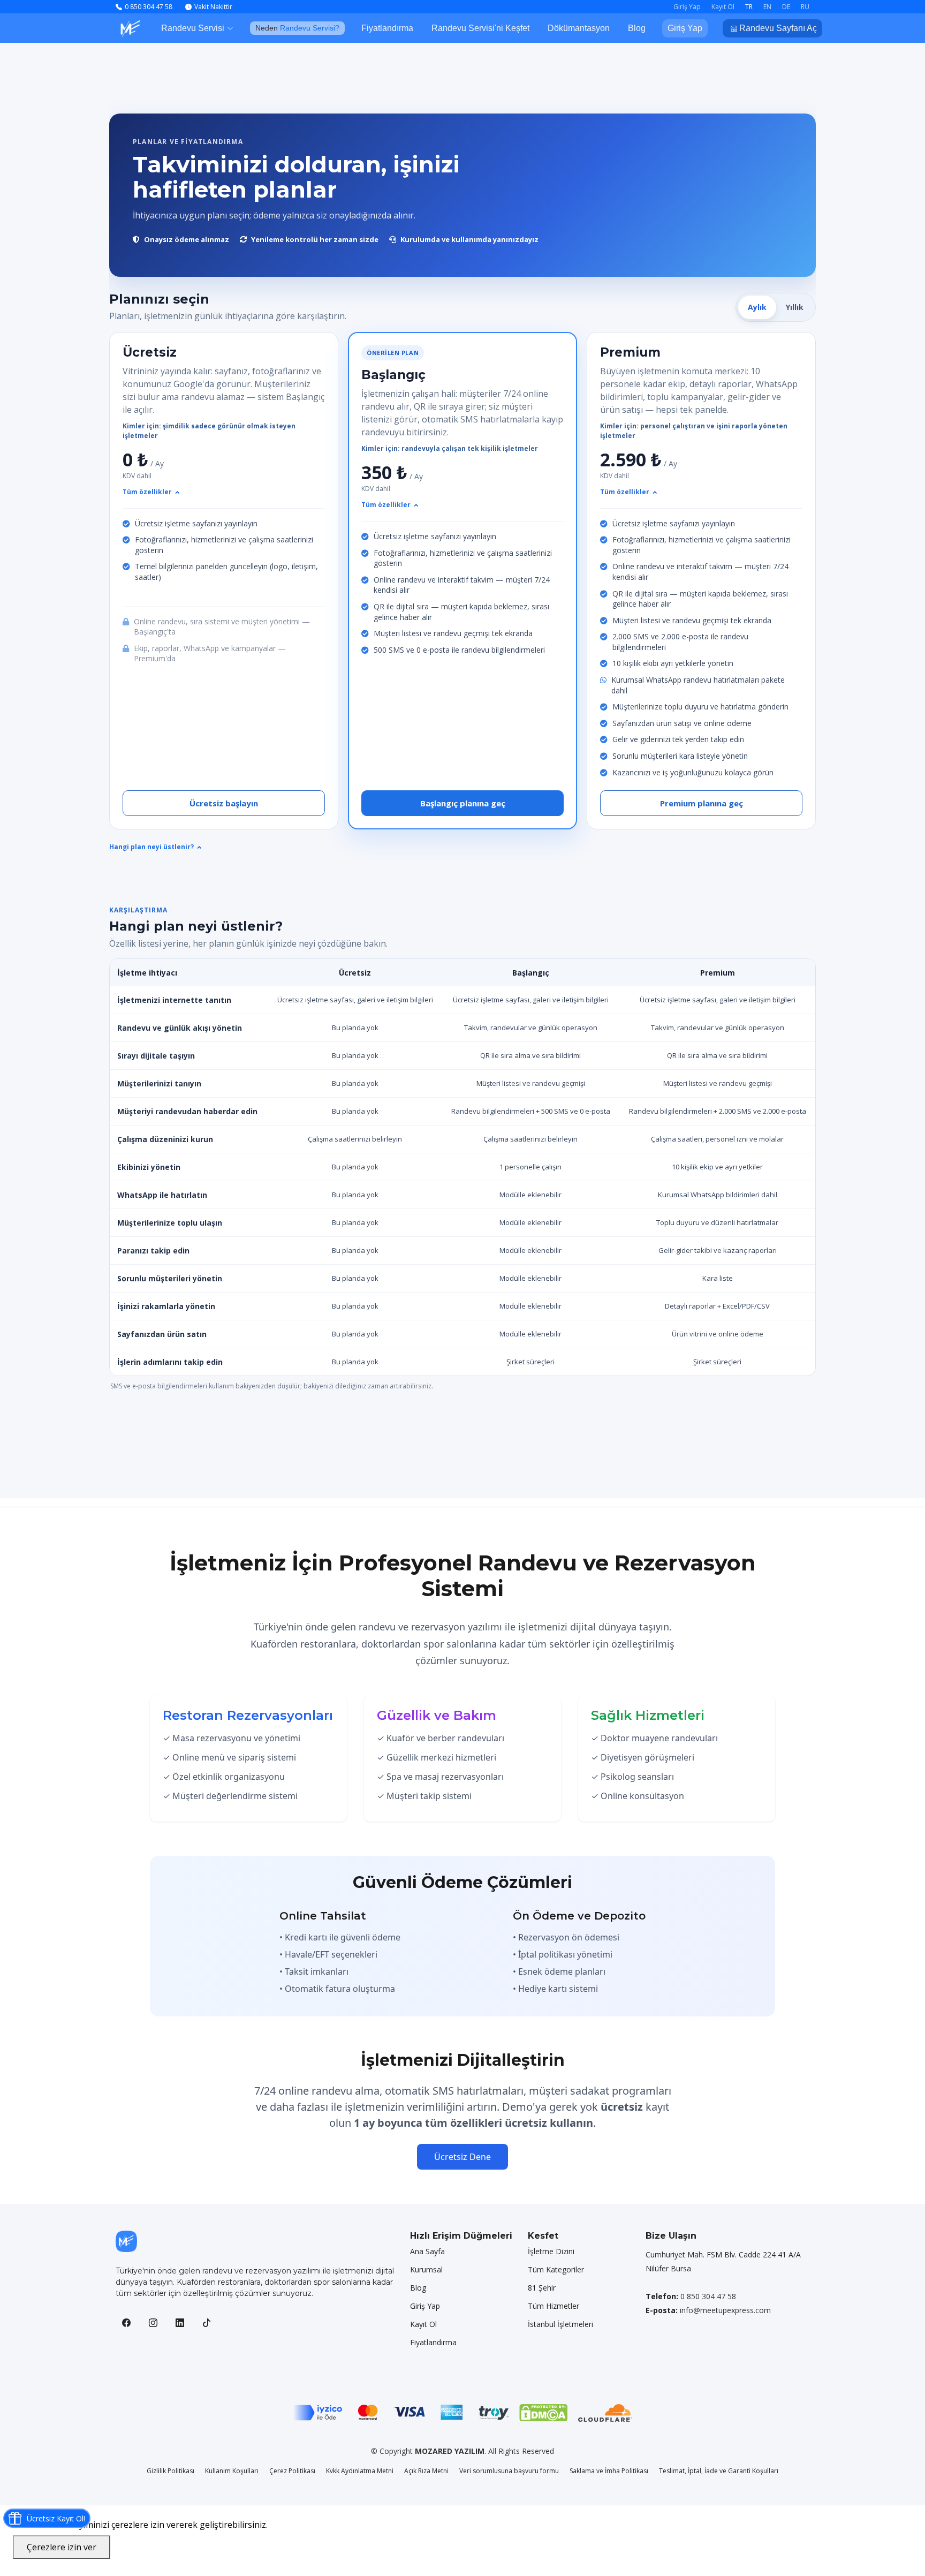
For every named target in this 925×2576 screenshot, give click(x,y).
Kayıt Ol (423, 2324)
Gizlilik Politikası (170, 2471)
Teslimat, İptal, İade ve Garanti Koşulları (719, 2471)
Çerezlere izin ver (62, 2547)
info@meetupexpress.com (725, 2310)
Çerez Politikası (292, 2471)
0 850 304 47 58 (708, 2296)
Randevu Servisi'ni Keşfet (480, 28)
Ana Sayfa (427, 2252)
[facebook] (126, 2323)
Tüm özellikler (147, 492)
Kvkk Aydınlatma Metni (360, 2471)
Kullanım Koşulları (232, 2471)
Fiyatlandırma (387, 28)
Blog (637, 28)
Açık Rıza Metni (426, 2471)
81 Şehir (542, 2288)
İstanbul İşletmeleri (560, 2324)
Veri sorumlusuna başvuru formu (509, 2471)
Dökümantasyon (579, 28)
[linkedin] (180, 2323)
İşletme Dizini (551, 2252)
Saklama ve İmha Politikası (609, 2471)
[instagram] (153, 2323)
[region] (462, 1167)
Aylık (757, 307)
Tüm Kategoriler (556, 2270)
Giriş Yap (685, 28)
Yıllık (795, 307)
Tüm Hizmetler (554, 2306)
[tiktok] (207, 2323)
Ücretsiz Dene (462, 2157)
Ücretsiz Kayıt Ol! (56, 2518)
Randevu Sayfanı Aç (777, 28)
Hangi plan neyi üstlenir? (151, 847)
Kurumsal (426, 2270)
